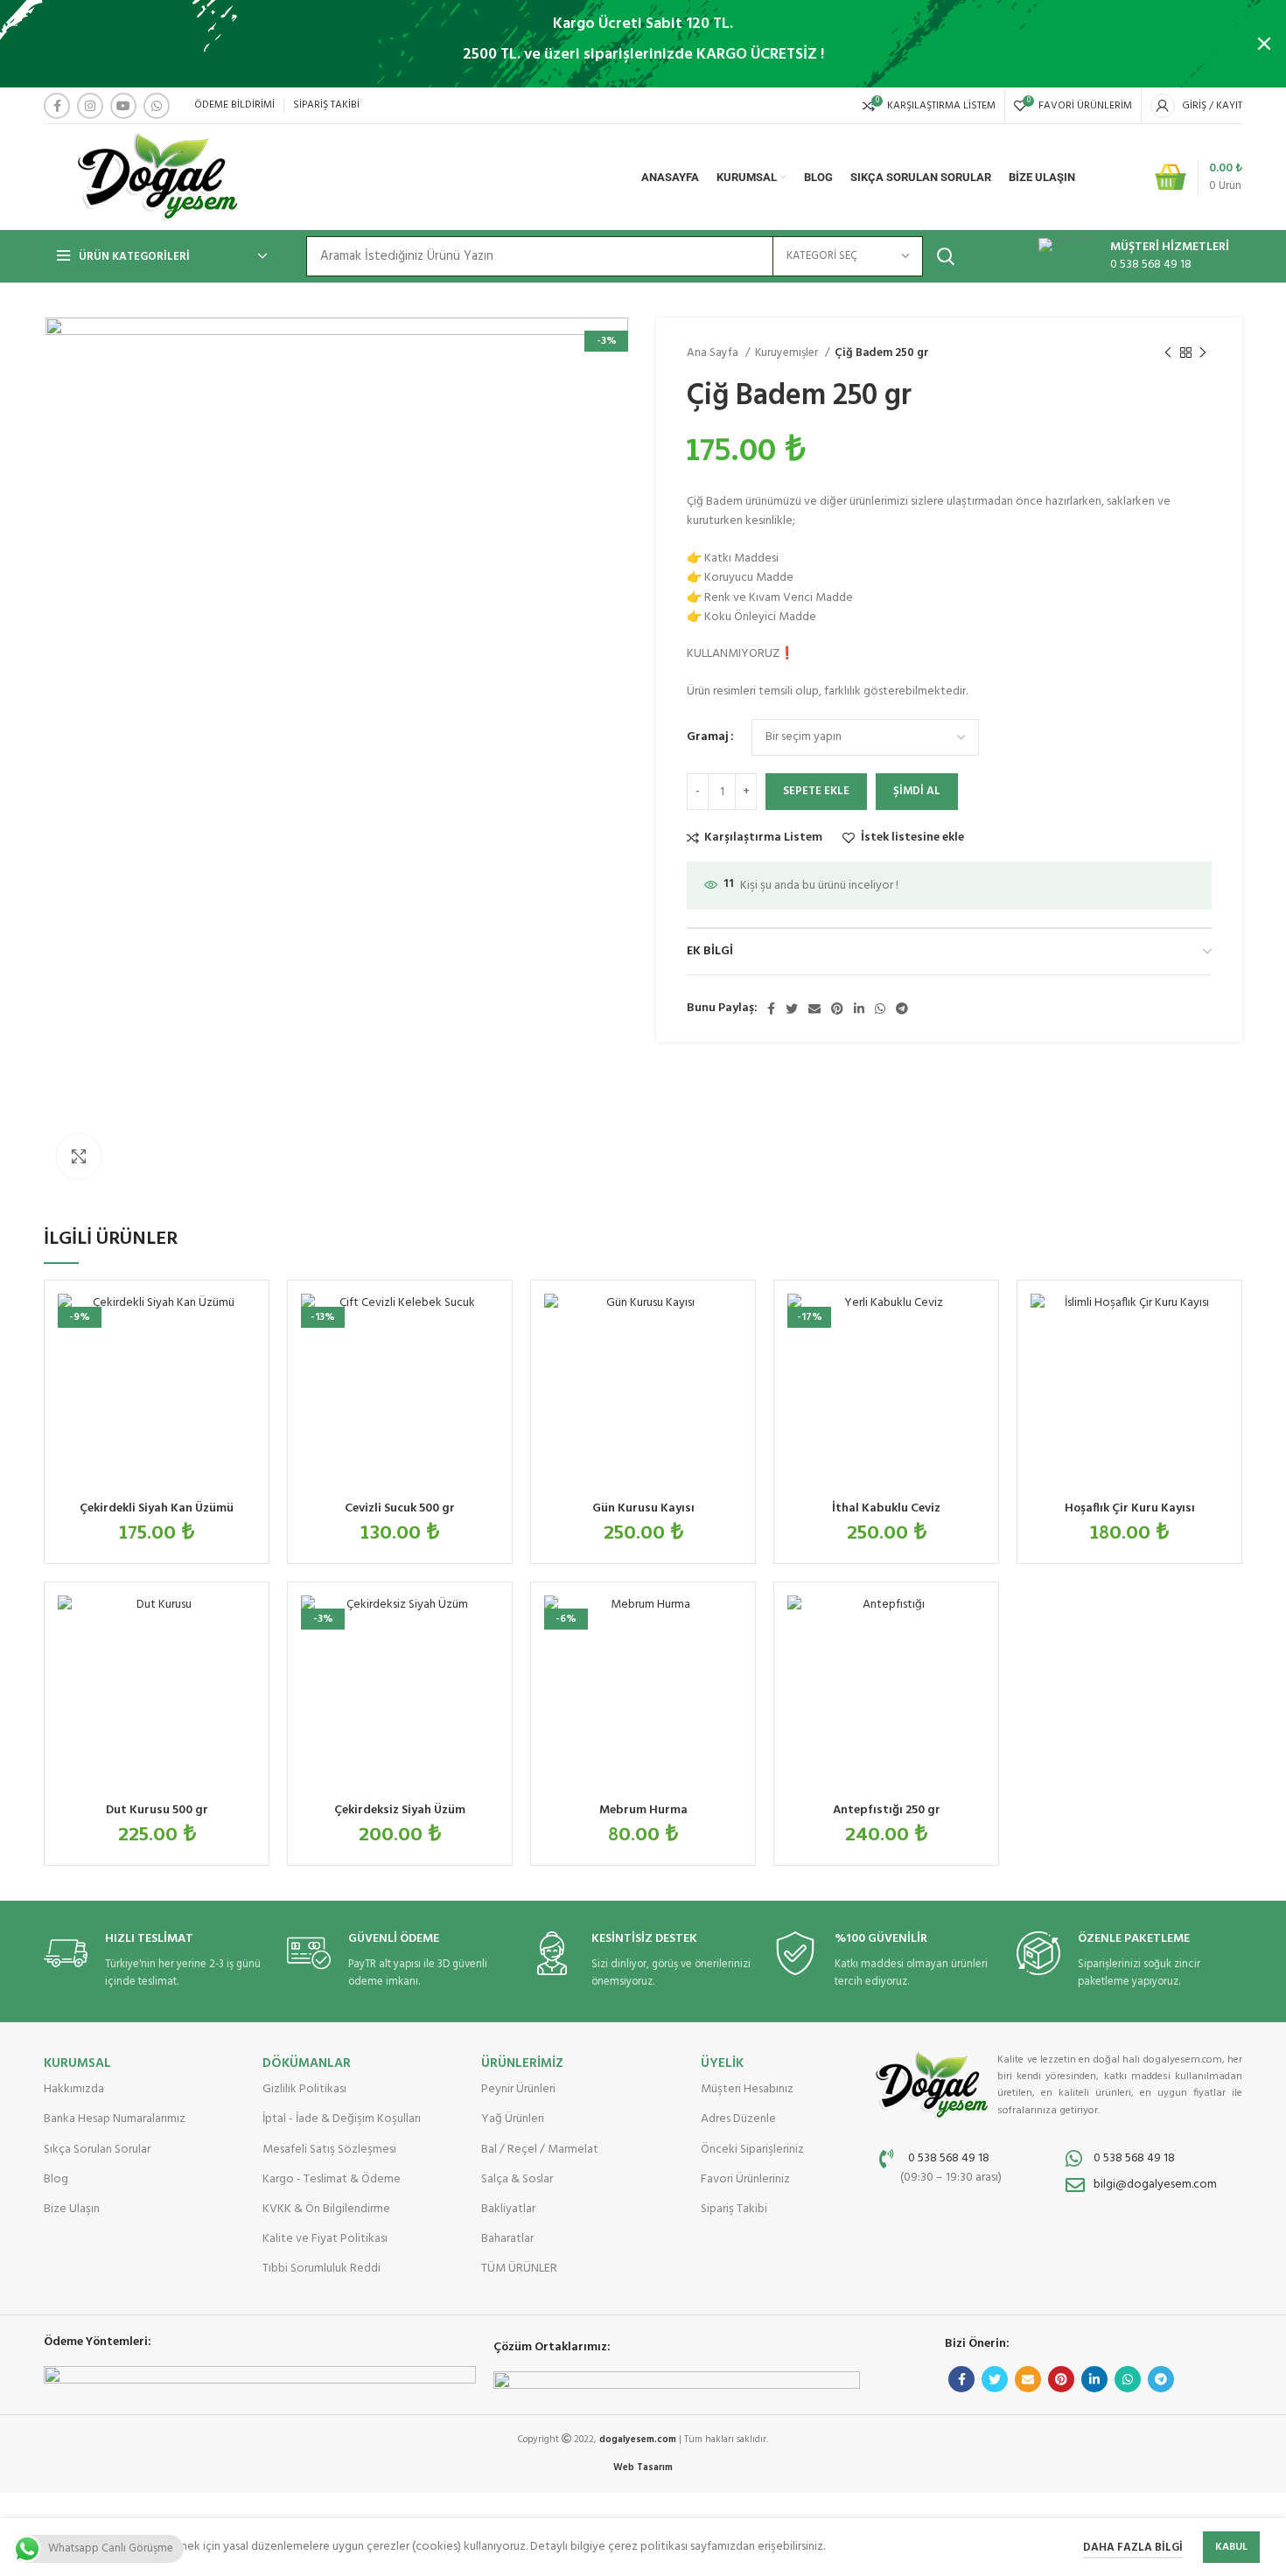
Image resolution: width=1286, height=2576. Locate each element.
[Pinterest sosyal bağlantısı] (837, 1009)
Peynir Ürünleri (518, 2089)
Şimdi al (917, 791)
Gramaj (708, 737)
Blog (56, 2179)
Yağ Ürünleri (513, 2119)
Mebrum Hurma (643, 1810)
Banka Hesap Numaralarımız (115, 2119)
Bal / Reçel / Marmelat (540, 2150)
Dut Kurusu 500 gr (157, 1810)
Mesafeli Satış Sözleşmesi (329, 2150)
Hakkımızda (74, 2089)
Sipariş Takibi (734, 2209)
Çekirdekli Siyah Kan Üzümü (157, 1508)
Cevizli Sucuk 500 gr (400, 1508)
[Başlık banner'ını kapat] (1264, 44)
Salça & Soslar (517, 2179)
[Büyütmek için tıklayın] (79, 1156)
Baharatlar (507, 2239)
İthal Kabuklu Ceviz (886, 1508)
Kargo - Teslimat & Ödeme (332, 2179)
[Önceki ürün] (1168, 353)
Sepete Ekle (816, 791)
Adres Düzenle (738, 2119)
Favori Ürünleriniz (745, 2179)
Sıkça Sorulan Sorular (97, 2150)
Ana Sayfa (714, 353)
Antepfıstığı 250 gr (887, 1810)
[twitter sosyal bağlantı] (792, 1009)
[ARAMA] (946, 256)
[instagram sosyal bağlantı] (90, 106)
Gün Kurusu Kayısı (643, 1508)
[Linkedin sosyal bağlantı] (859, 1009)
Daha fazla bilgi (1133, 2548)
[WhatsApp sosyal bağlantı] (157, 106)
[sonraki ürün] (1203, 353)
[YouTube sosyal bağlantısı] (123, 106)
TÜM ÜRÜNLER (519, 2269)
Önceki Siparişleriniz (752, 2150)
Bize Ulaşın (72, 2209)
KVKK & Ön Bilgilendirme (326, 2209)
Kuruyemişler (788, 353)
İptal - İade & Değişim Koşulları (342, 2119)
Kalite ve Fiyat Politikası (325, 2239)
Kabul (1231, 2547)
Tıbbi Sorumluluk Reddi (321, 2269)
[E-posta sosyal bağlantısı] (814, 1009)
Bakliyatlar (508, 2209)
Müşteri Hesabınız (747, 2089)
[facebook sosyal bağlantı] (57, 106)
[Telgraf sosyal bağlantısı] (902, 1009)
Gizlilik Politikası (304, 2089)
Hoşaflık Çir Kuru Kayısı (1130, 1508)
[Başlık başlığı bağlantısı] (617, 44)
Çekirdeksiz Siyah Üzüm (400, 1810)
